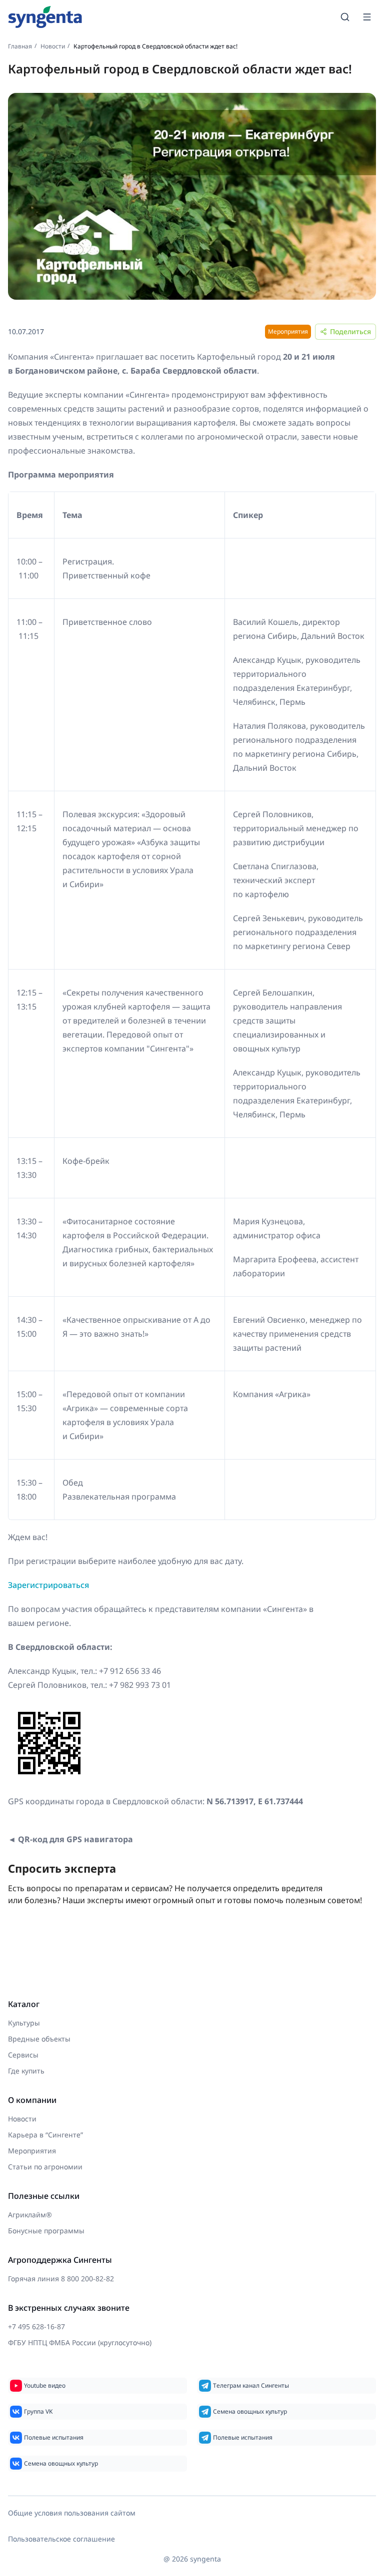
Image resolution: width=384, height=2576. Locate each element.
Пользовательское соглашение (61, 2539)
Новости (53, 46)
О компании (32, 2100)
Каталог (24, 2004)
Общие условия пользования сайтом (72, 2513)
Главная (20, 46)
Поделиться (350, 331)
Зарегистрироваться (48, 1585)
